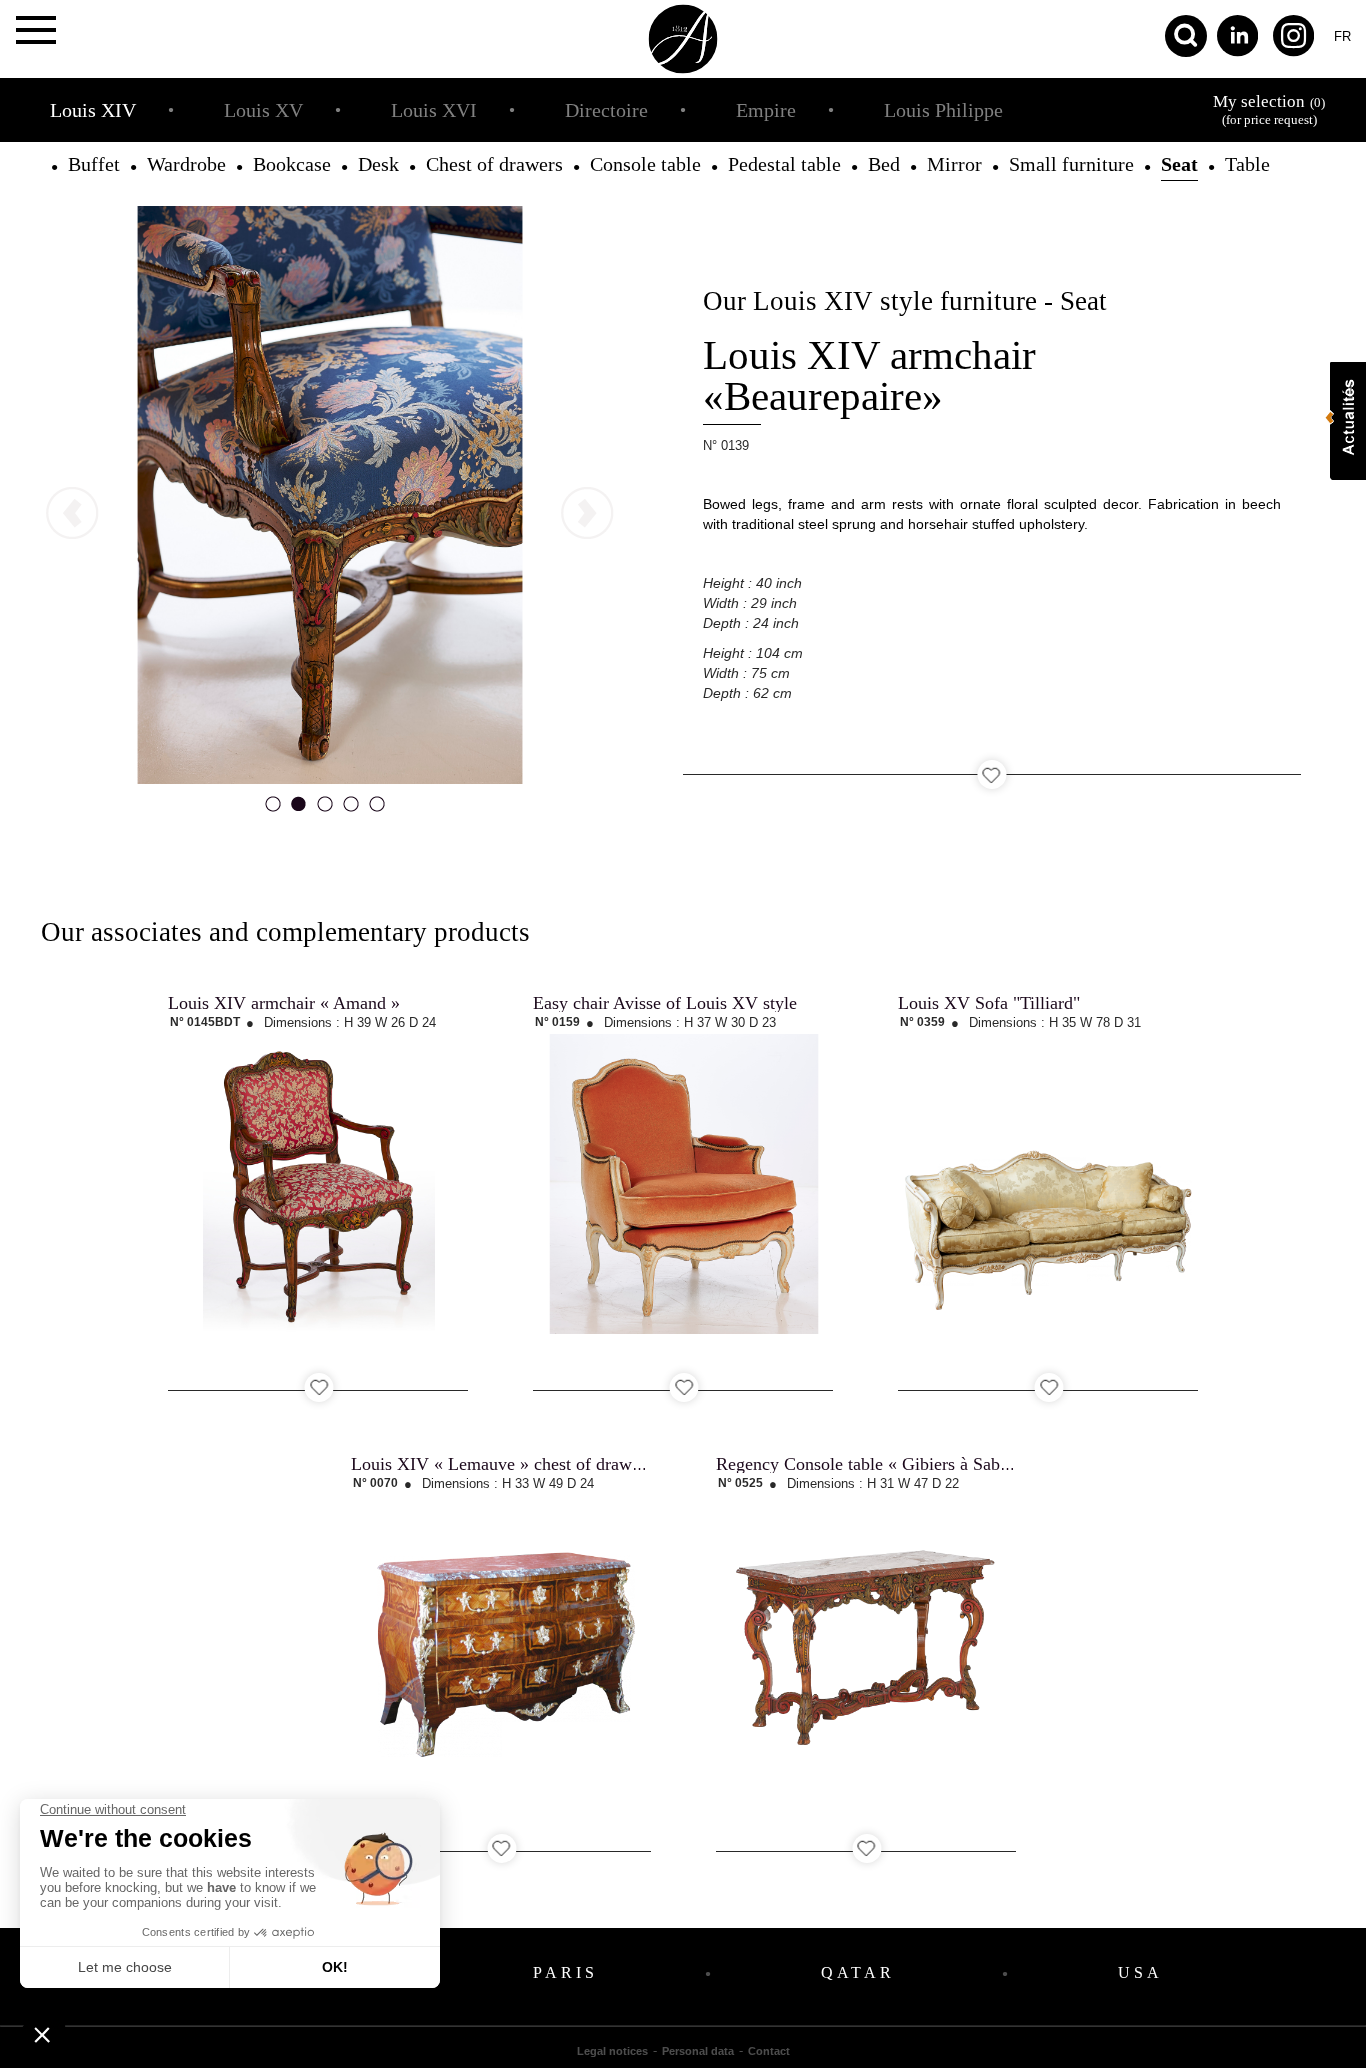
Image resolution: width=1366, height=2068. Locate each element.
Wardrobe (186, 164)
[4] (351, 810)
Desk (378, 164)
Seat (1179, 164)
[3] (325, 810)
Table (1247, 164)
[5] (377, 810)
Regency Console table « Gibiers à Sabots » (875, 1464)
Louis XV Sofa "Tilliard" (989, 1003)
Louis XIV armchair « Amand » (284, 1003)
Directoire (606, 110)
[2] (299, 810)
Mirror (954, 164)
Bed (884, 164)
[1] (273, 810)
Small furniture (1071, 164)
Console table (645, 164)
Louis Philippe (943, 110)
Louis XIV (93, 110)
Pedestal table (784, 164)
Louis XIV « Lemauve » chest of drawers (502, 1464)
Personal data (698, 2051)
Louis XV (263, 110)
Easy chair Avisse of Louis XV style (665, 1003)
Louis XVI (434, 110)
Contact (769, 2051)
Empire (766, 110)
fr (1342, 36)
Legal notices (612, 2051)
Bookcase (292, 164)
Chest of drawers (494, 164)
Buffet (94, 164)
